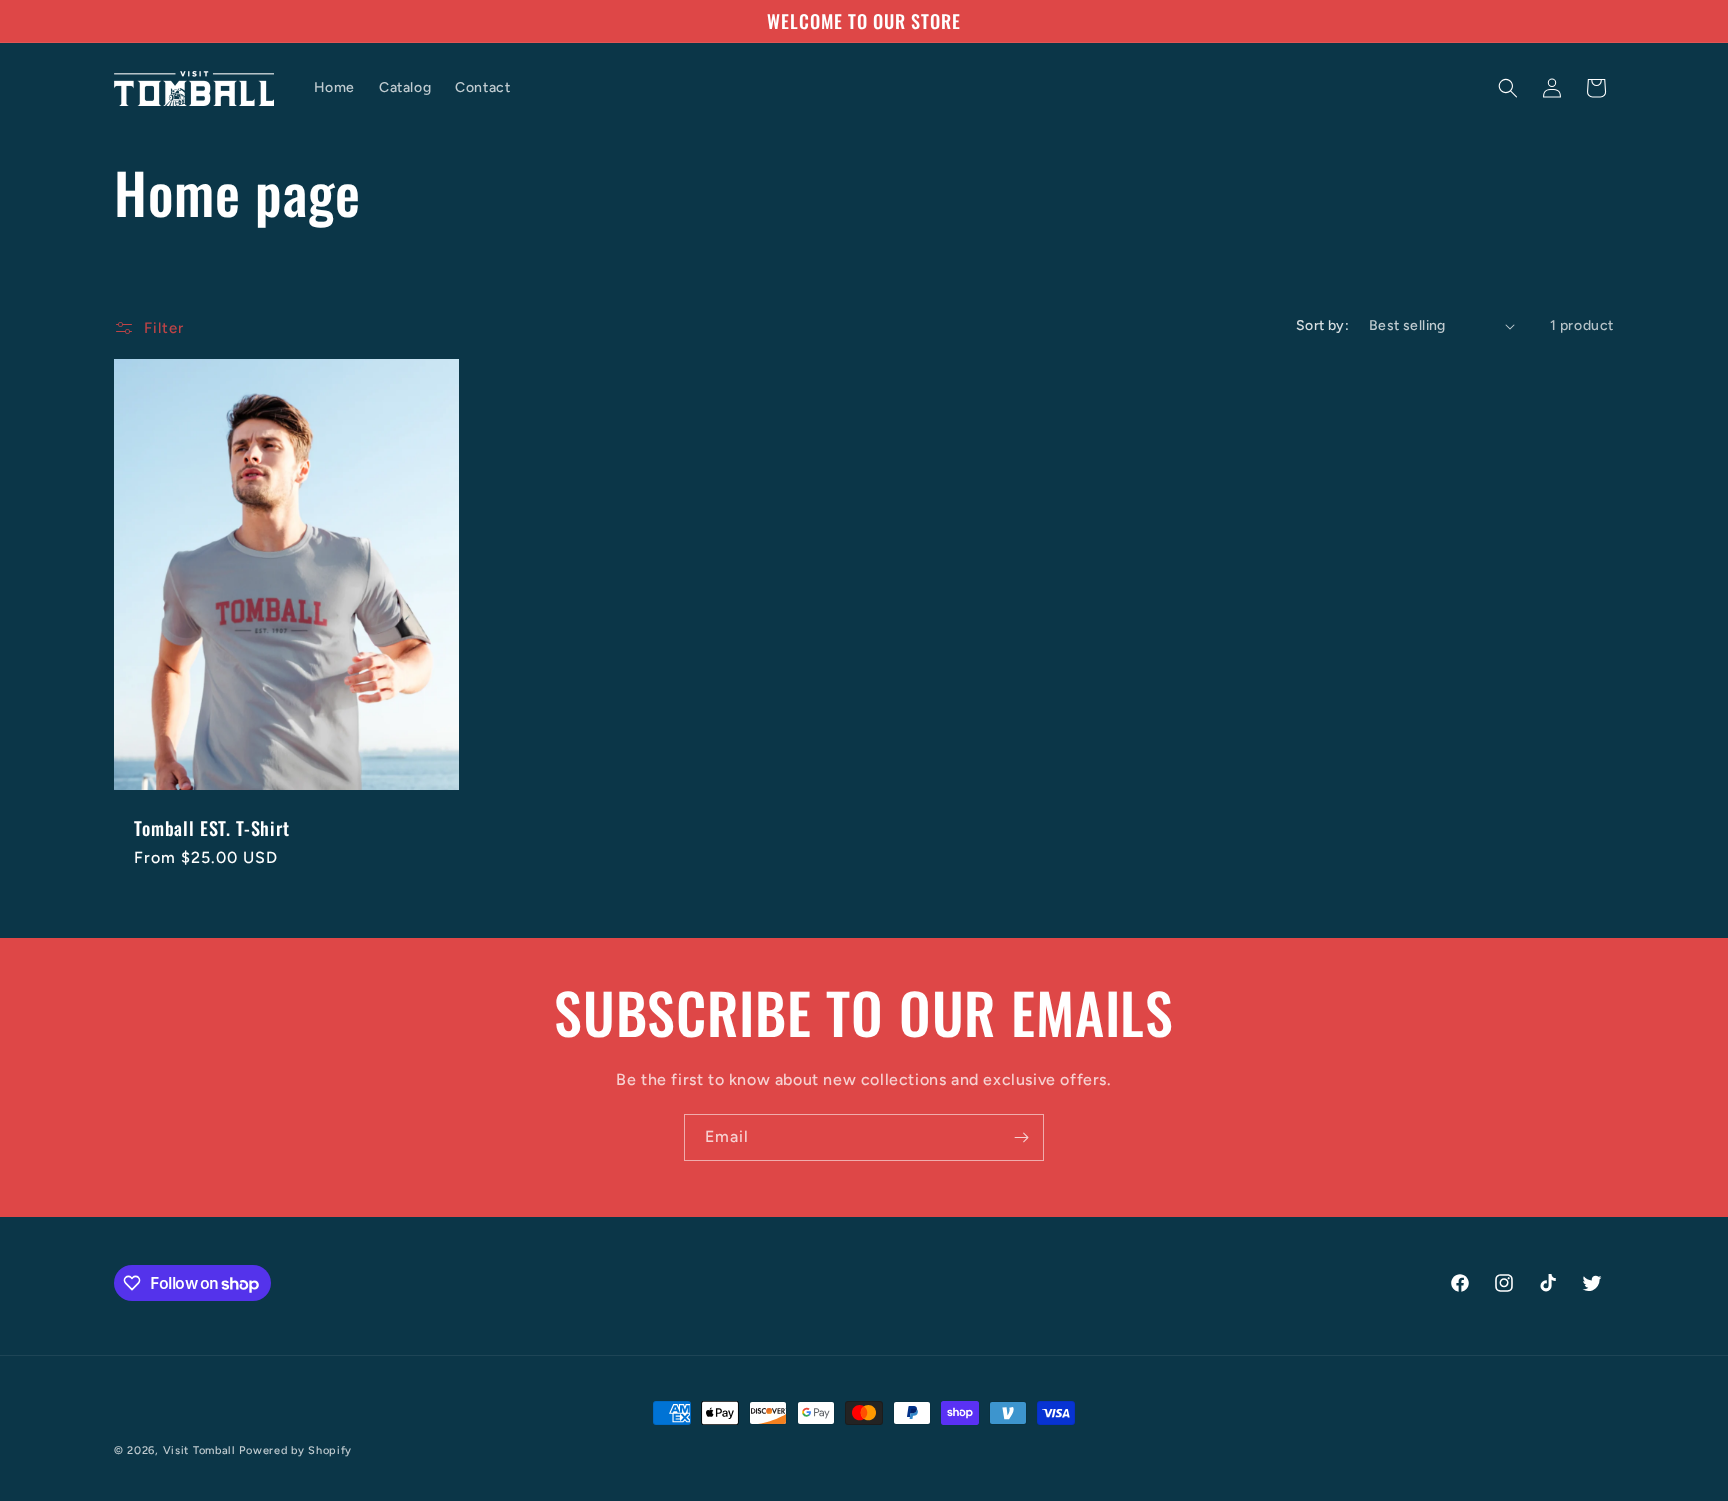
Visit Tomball (199, 1450)
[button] (1508, 88)
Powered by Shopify (295, 1450)
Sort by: (1322, 325)
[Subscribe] (1021, 1137)
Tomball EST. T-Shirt (212, 828)
